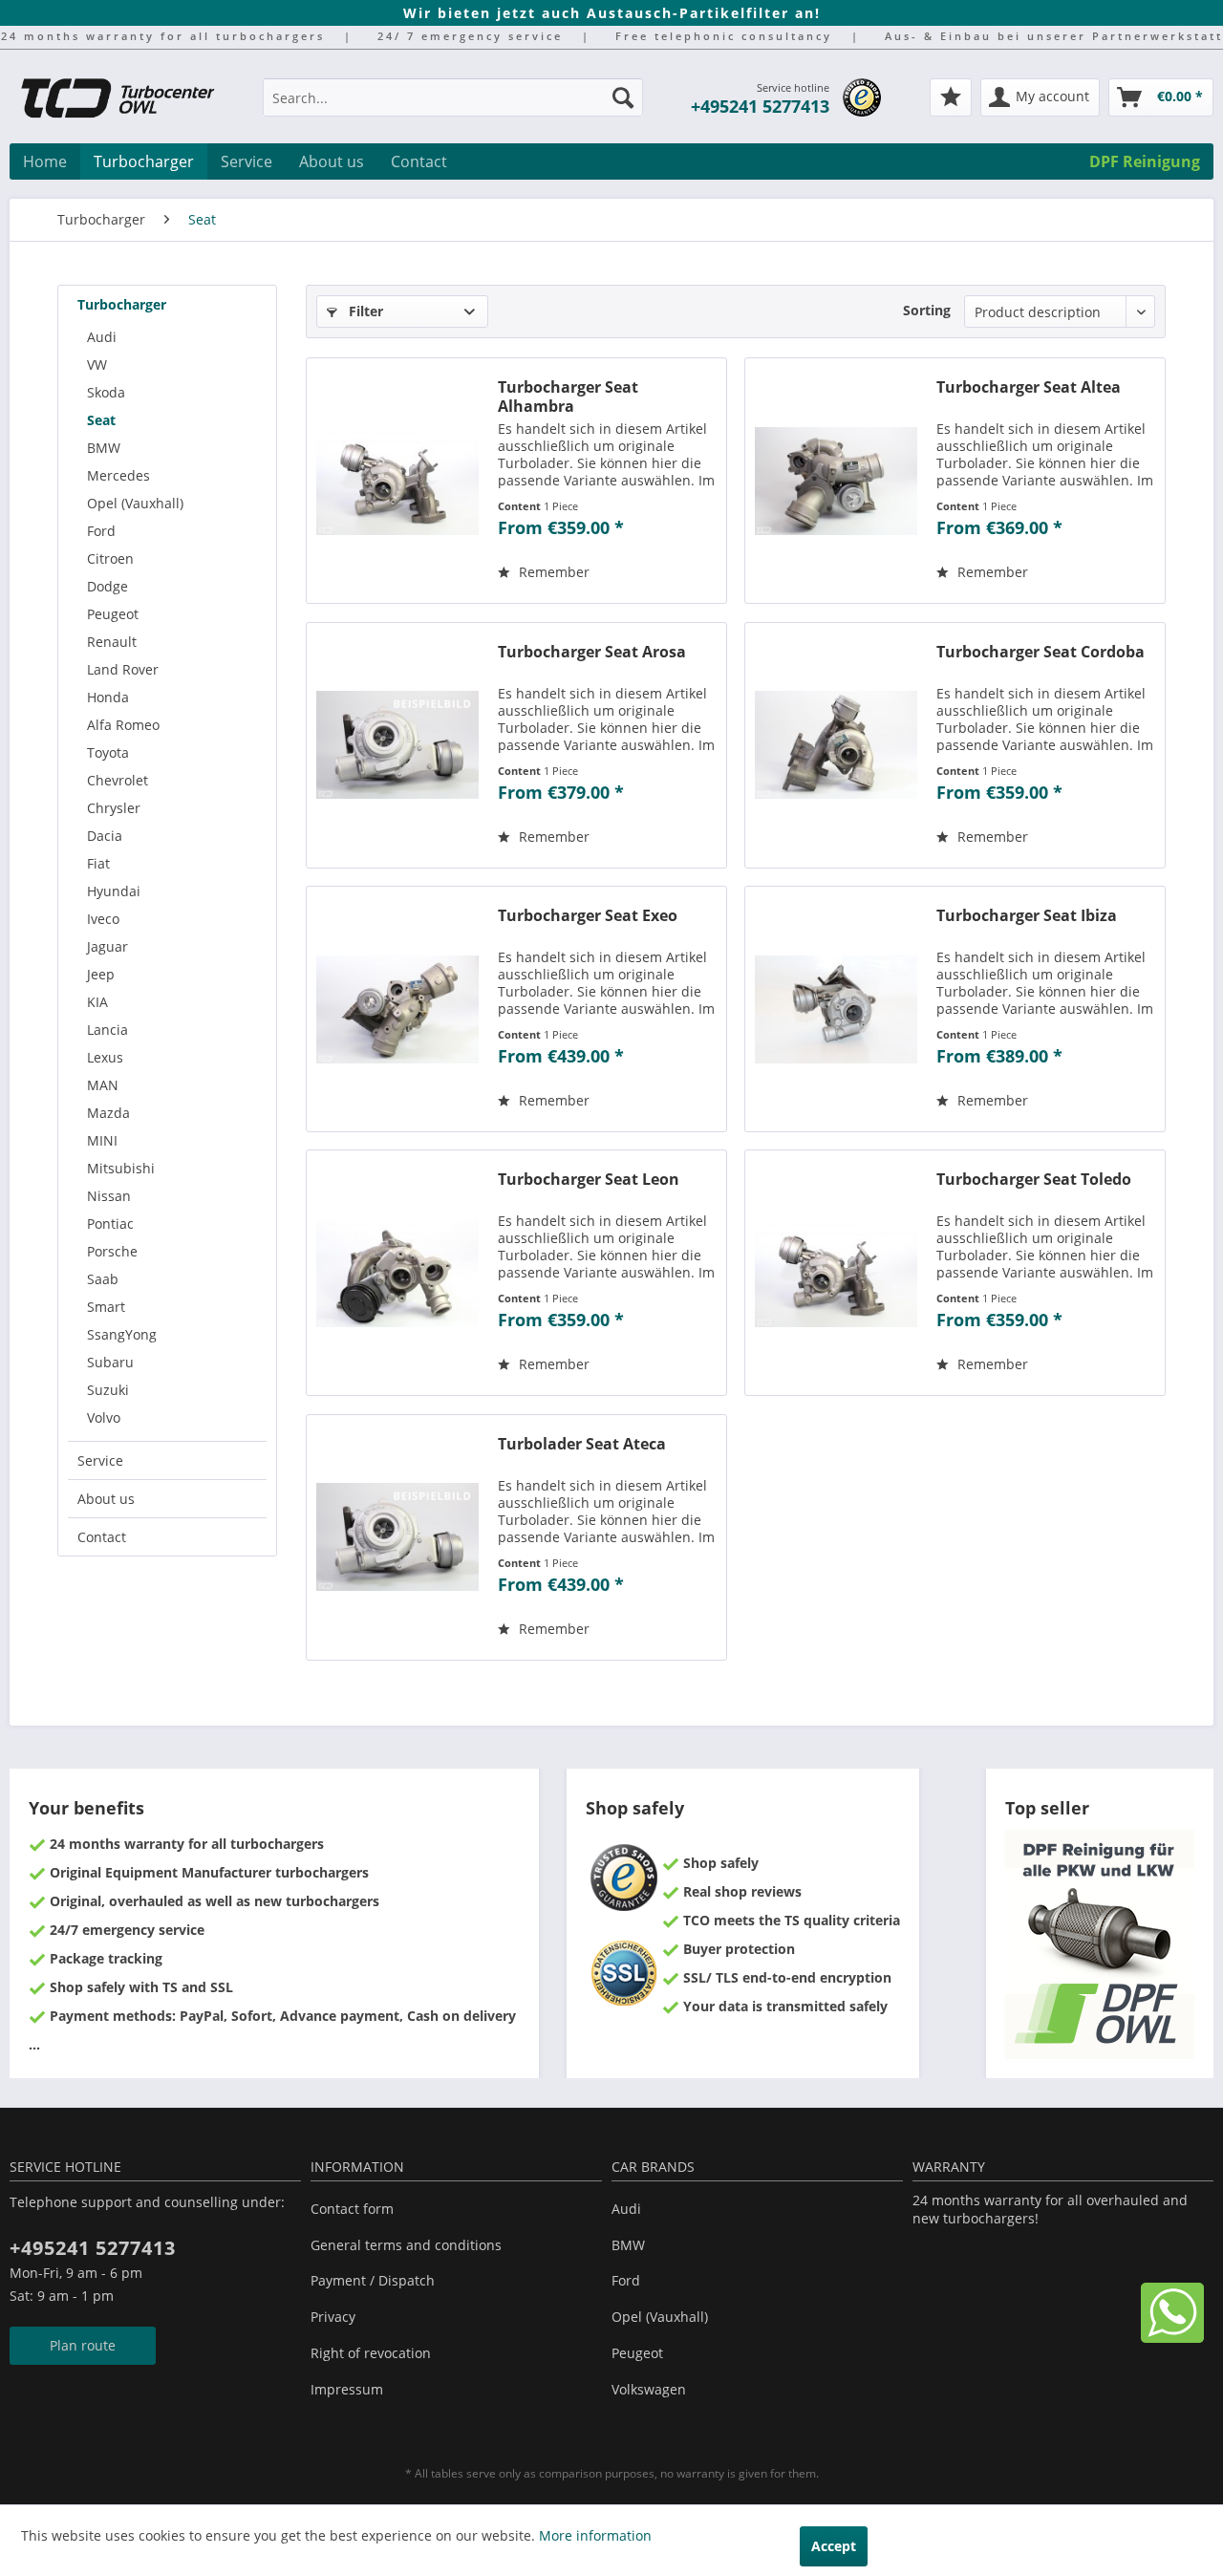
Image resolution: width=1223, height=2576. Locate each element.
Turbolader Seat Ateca (582, 1444)
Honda (108, 697)
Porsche (112, 1251)
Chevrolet (118, 780)
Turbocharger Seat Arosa (592, 652)
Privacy (333, 2317)
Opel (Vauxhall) (135, 503)
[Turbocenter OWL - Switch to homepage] (129, 100)
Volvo (104, 1417)
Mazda (108, 1113)
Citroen (110, 558)
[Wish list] (951, 97)
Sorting (927, 310)
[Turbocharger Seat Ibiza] (836, 1009)
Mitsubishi (121, 1168)
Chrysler (114, 808)
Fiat (98, 863)
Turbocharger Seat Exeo (588, 916)
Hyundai (114, 891)
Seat (101, 420)
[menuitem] (453, 107)
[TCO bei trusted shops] (862, 97)
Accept (834, 2546)
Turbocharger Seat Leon (589, 1180)
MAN (103, 1085)
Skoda (106, 392)
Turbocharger (122, 304)
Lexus (105, 1057)
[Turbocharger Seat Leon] (397, 1273)
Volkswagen (649, 2389)
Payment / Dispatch (373, 2280)
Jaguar (107, 946)
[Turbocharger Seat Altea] (836, 481)
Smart (106, 1307)
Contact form (352, 2209)
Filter (364, 311)
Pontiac (110, 1224)
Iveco (103, 919)
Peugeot (113, 614)
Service (100, 1460)
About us (106, 1499)
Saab (103, 1279)
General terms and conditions (406, 2245)
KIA (97, 1002)
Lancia (107, 1030)
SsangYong (122, 1334)
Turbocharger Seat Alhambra (568, 397)
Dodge (107, 586)
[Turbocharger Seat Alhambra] (397, 481)
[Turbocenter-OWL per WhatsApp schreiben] (1172, 2338)
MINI (102, 1140)
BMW (104, 448)
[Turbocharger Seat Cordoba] (836, 745)
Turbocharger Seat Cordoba (1041, 652)
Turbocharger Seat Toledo (1034, 1180)
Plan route (83, 2345)
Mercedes (118, 475)
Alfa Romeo (123, 725)
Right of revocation (371, 2353)
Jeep (101, 974)
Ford (101, 531)
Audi (102, 337)
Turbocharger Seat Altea (1029, 387)
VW (97, 365)
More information (595, 2535)
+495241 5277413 (760, 106)
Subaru (110, 1362)
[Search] (623, 97)
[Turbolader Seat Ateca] (397, 1537)
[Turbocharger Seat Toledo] (836, 1273)
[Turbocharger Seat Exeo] (397, 1009)
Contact (102, 1537)
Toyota (108, 752)
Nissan (109, 1196)
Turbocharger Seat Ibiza (1027, 916)
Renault (112, 642)
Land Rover (123, 669)
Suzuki (108, 1390)
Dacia (105, 836)
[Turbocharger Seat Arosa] (397, 745)
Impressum (347, 2389)
